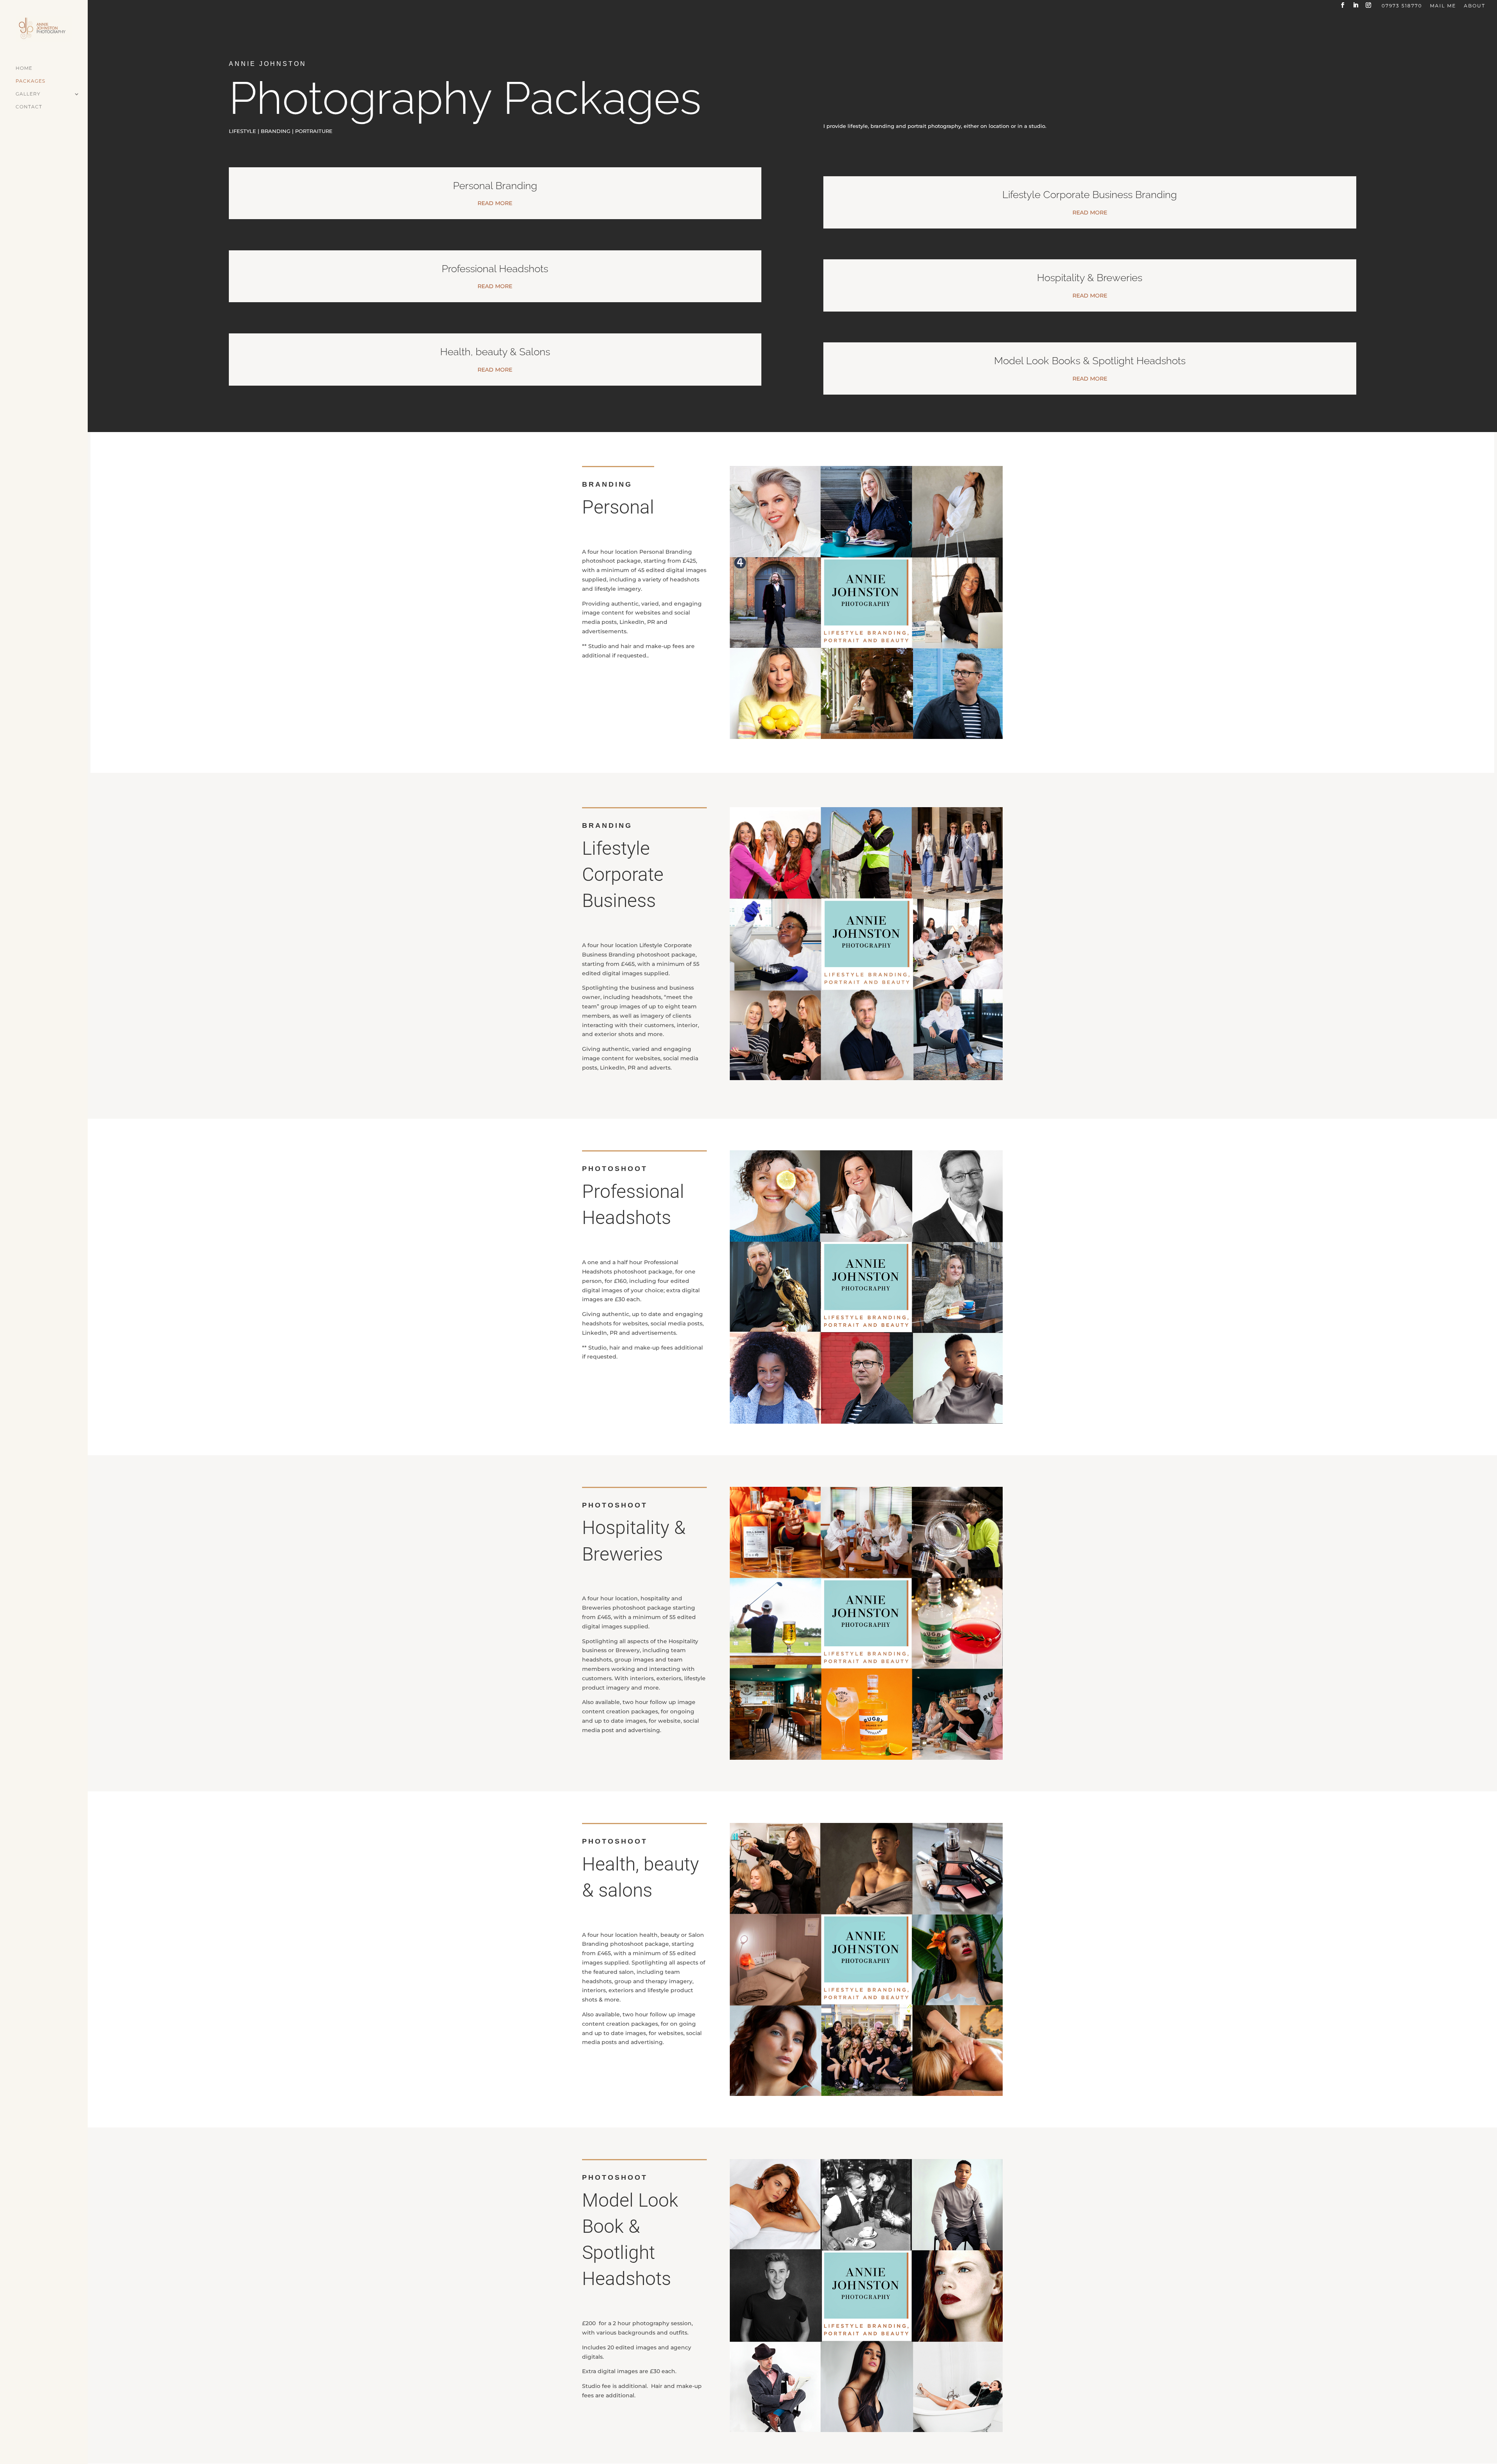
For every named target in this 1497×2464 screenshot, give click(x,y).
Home (24, 68)
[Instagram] (1369, 7)
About (1475, 6)
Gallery (28, 94)
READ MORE (495, 203)
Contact (29, 107)
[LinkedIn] (1356, 7)
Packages (30, 81)
